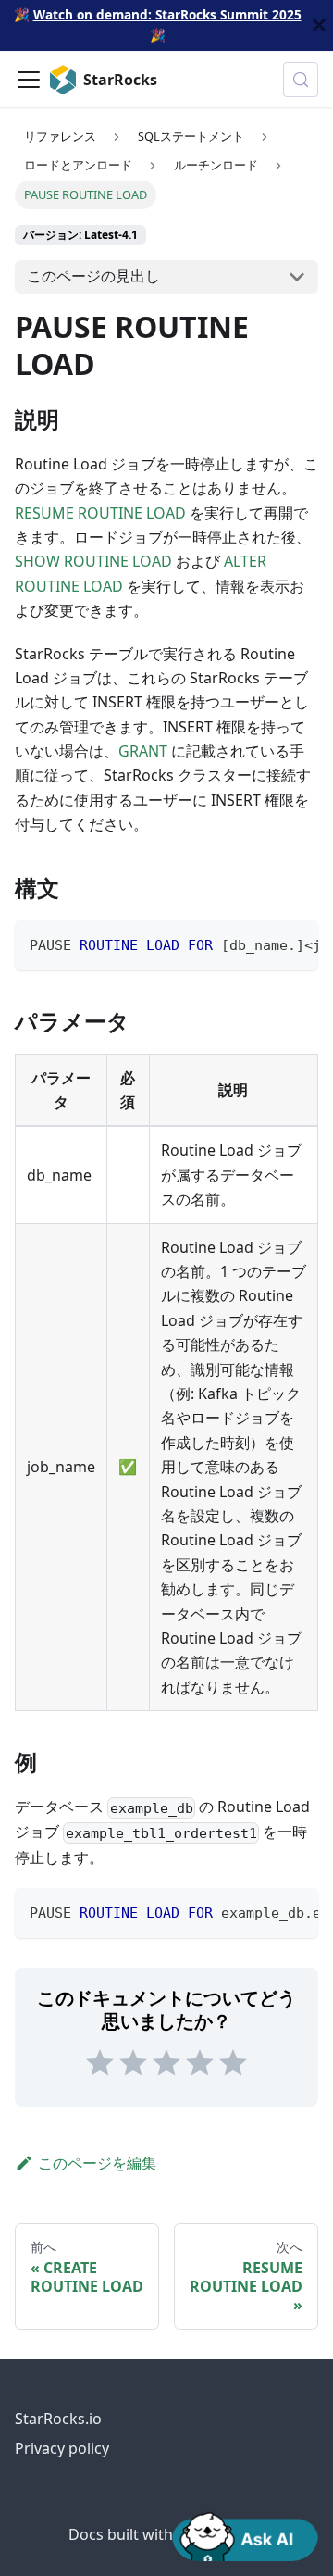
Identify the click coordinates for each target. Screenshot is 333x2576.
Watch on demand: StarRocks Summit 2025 (167, 14)
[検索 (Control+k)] (301, 80)
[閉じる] (319, 25)
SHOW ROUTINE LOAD (93, 561)
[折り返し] (262, 944)
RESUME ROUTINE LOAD (100, 513)
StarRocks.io (58, 2419)
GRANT (143, 751)
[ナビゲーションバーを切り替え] (29, 80)
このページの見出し (93, 276)
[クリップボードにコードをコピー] (296, 944)
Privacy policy (62, 2448)
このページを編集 (97, 2163)
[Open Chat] (245, 2535)
